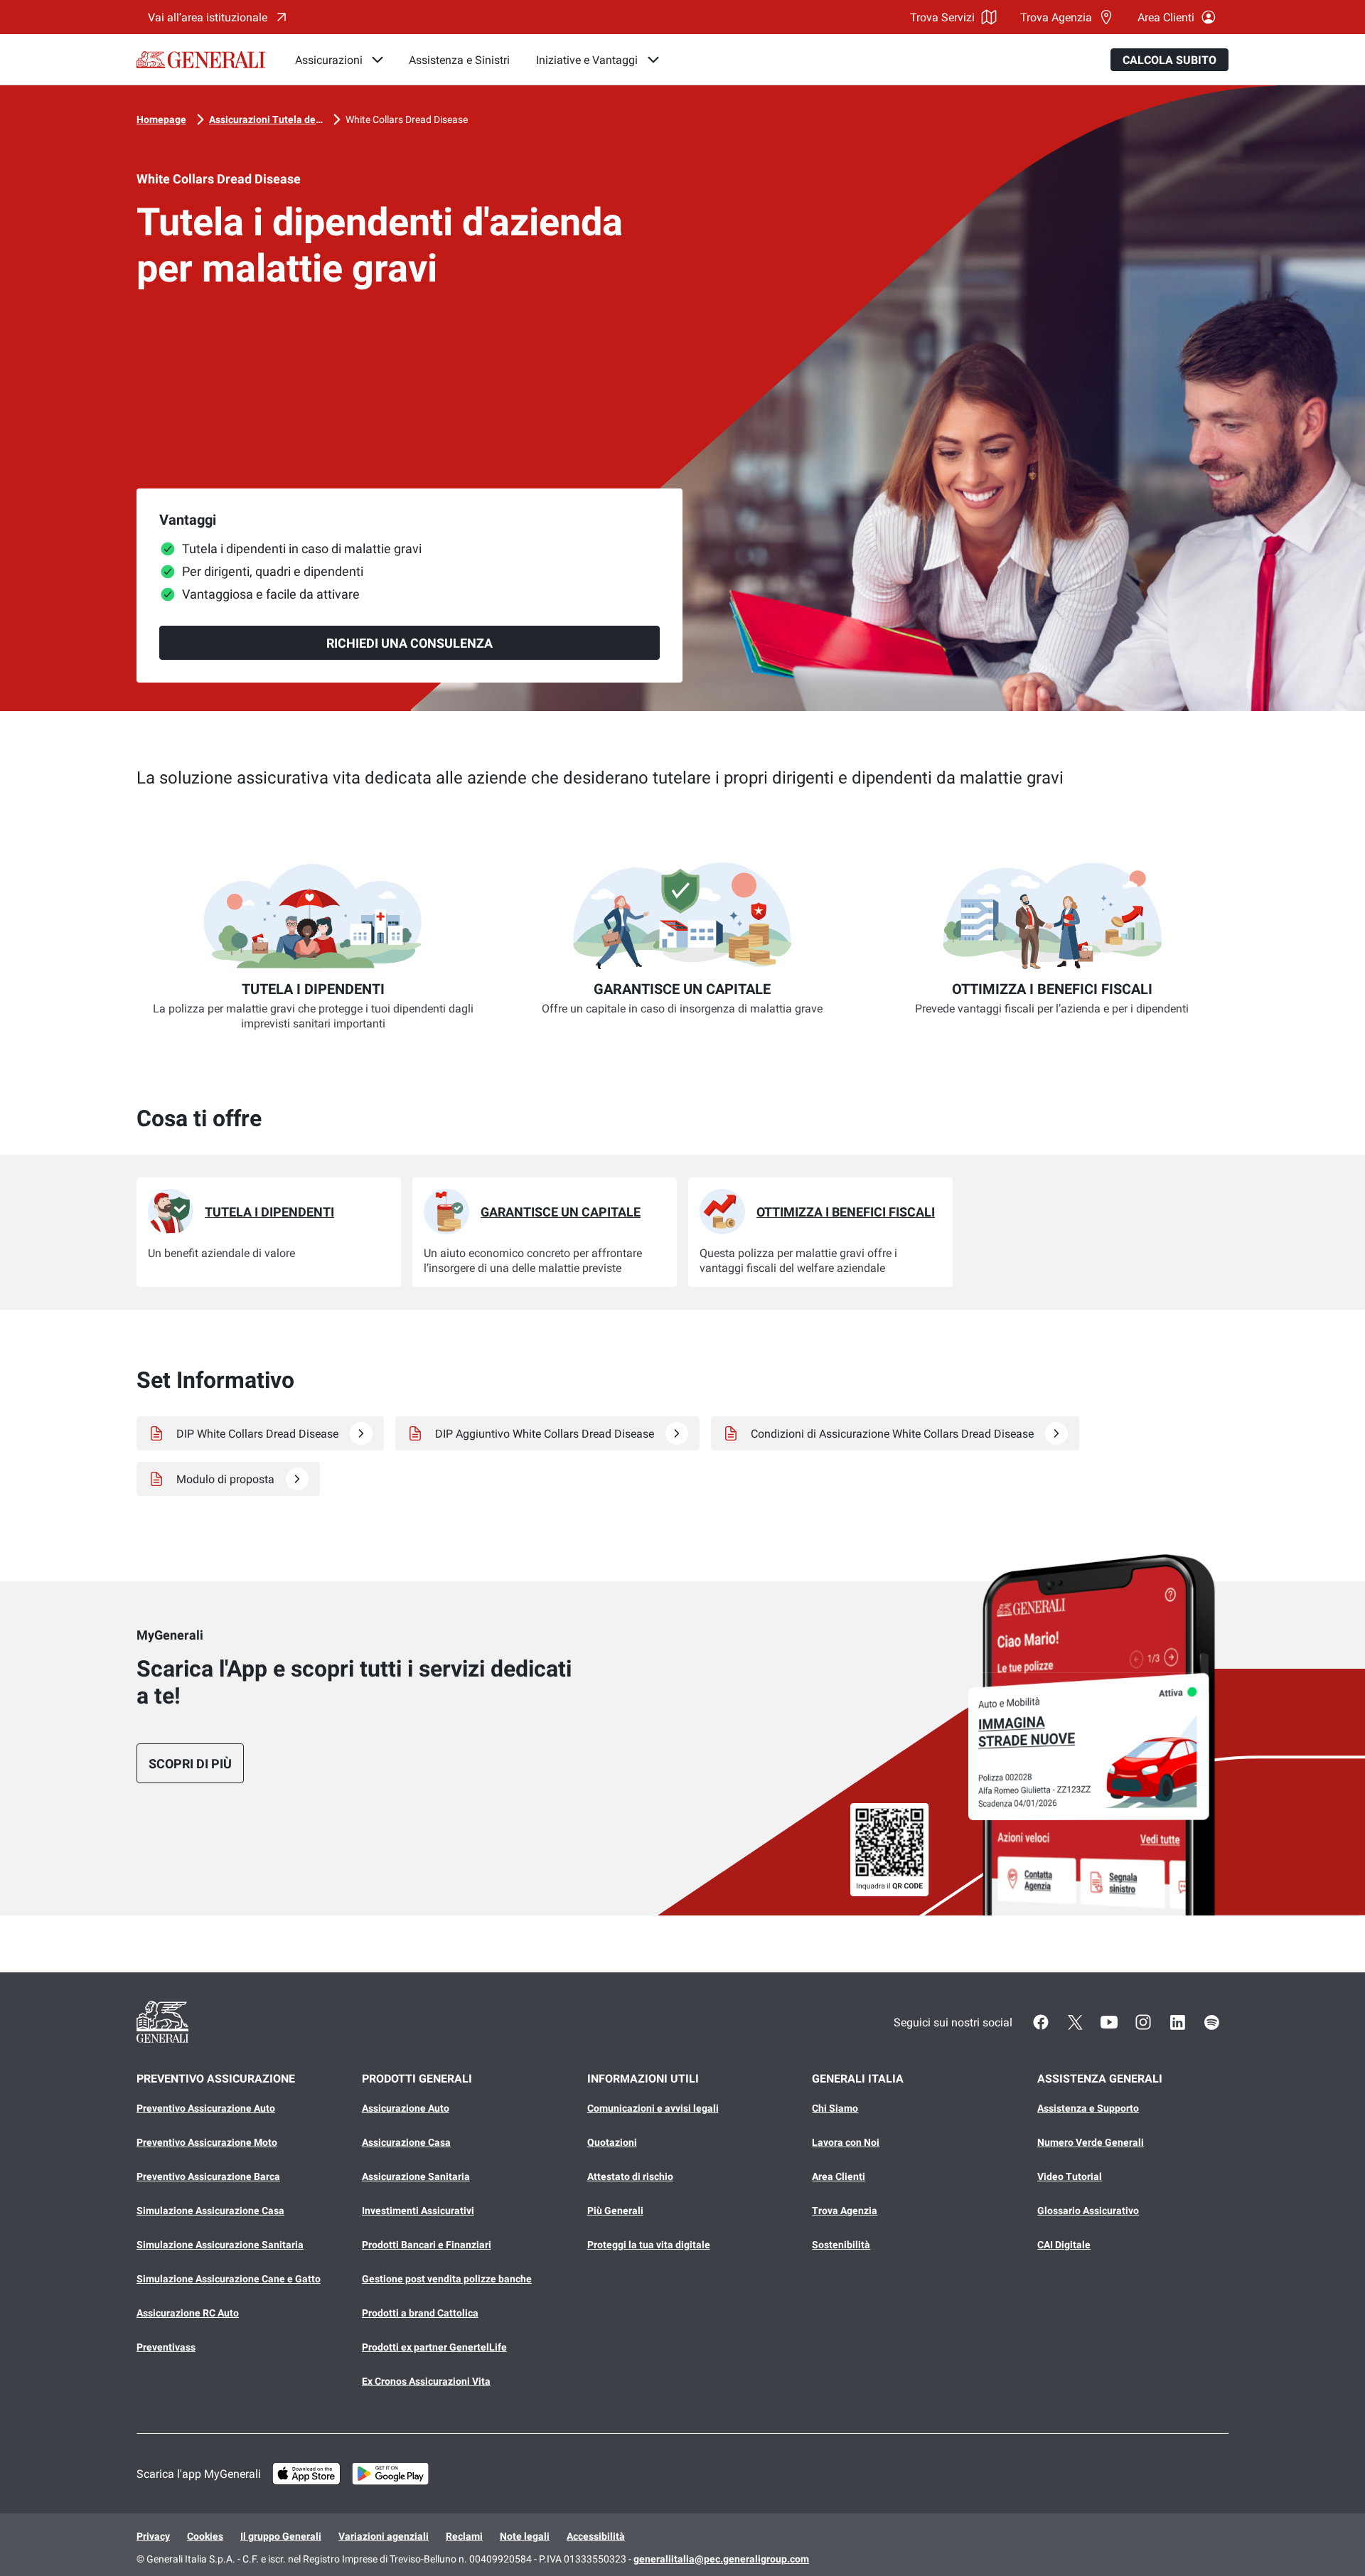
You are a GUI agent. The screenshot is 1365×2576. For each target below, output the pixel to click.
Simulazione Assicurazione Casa (210, 2211)
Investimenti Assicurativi (418, 2211)
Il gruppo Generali (281, 2536)
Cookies (205, 2536)
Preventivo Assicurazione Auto (206, 2108)
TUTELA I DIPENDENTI (269, 1212)
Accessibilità (596, 2536)
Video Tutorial (1070, 2176)
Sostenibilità (841, 2245)
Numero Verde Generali (1091, 2142)
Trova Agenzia (1056, 17)
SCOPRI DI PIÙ (190, 1764)
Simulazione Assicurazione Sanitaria (220, 2245)
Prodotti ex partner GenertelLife (434, 2347)
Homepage (161, 119)
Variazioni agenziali (384, 2536)
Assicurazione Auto (406, 2108)
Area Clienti (1166, 17)
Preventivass (166, 2347)
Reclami (464, 2536)
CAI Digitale (1064, 2245)
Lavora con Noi (846, 2142)
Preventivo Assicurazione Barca (208, 2176)
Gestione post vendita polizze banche (447, 2279)
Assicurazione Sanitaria (416, 2176)
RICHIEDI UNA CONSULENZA (409, 643)
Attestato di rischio (630, 2176)
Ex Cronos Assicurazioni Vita (426, 2381)
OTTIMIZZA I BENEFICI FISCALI (846, 1212)
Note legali (525, 2536)
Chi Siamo (835, 2108)
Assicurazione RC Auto (188, 2313)
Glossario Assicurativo (1088, 2211)
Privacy (153, 2536)
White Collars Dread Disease (407, 119)
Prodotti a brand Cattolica (420, 2313)
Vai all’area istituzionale (208, 17)
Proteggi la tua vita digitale (649, 2245)
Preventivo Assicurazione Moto (207, 2142)
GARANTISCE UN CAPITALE (561, 1212)
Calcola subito (1169, 60)
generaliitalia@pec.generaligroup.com (721, 2559)
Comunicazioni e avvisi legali (653, 2108)
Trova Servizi (942, 17)
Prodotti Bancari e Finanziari (427, 2245)
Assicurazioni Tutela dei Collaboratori (266, 119)
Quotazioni (612, 2142)
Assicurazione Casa (406, 2142)
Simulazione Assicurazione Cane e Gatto (229, 2279)
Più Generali (615, 2211)
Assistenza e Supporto (1088, 2108)
